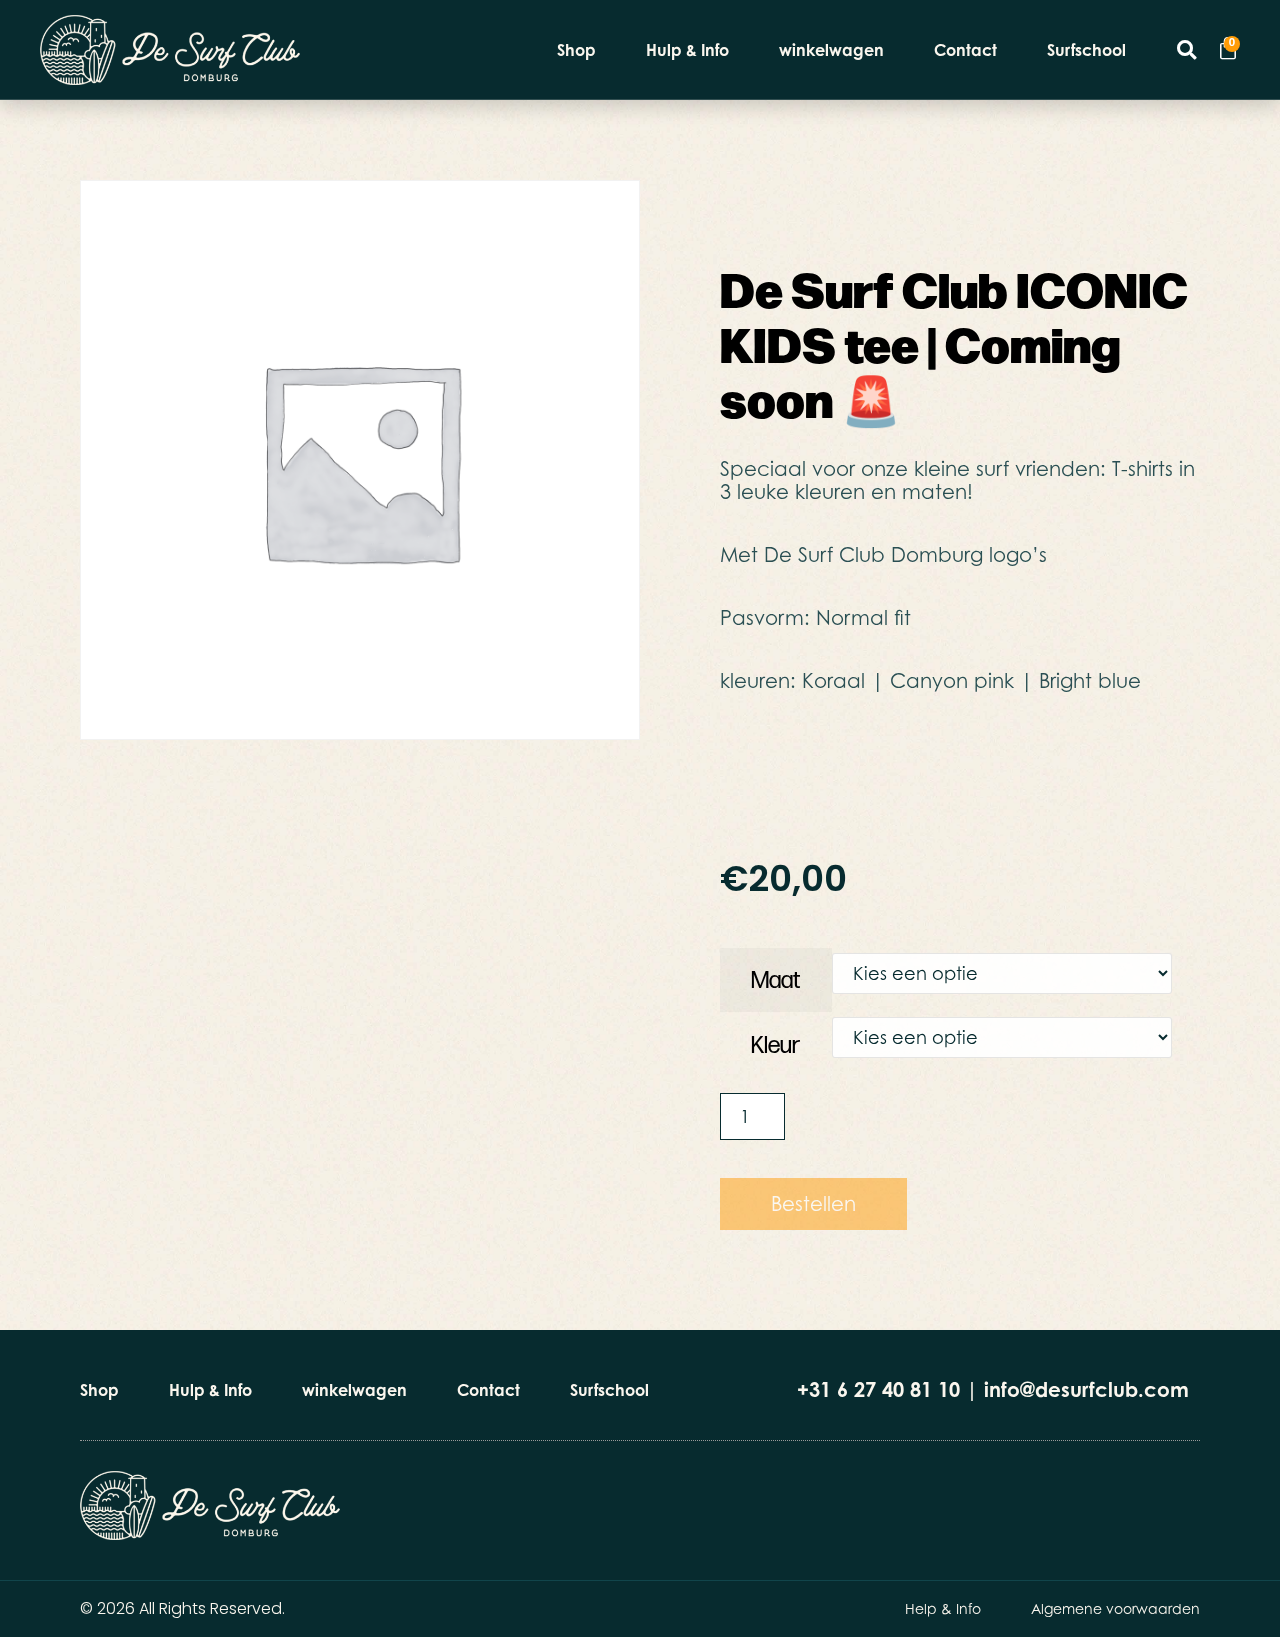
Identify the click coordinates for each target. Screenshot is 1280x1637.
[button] (1186, 50)
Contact (965, 50)
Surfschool (1086, 50)
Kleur (775, 1045)
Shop (576, 50)
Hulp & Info (687, 50)
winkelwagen (831, 50)
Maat (775, 980)
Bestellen (813, 1204)
